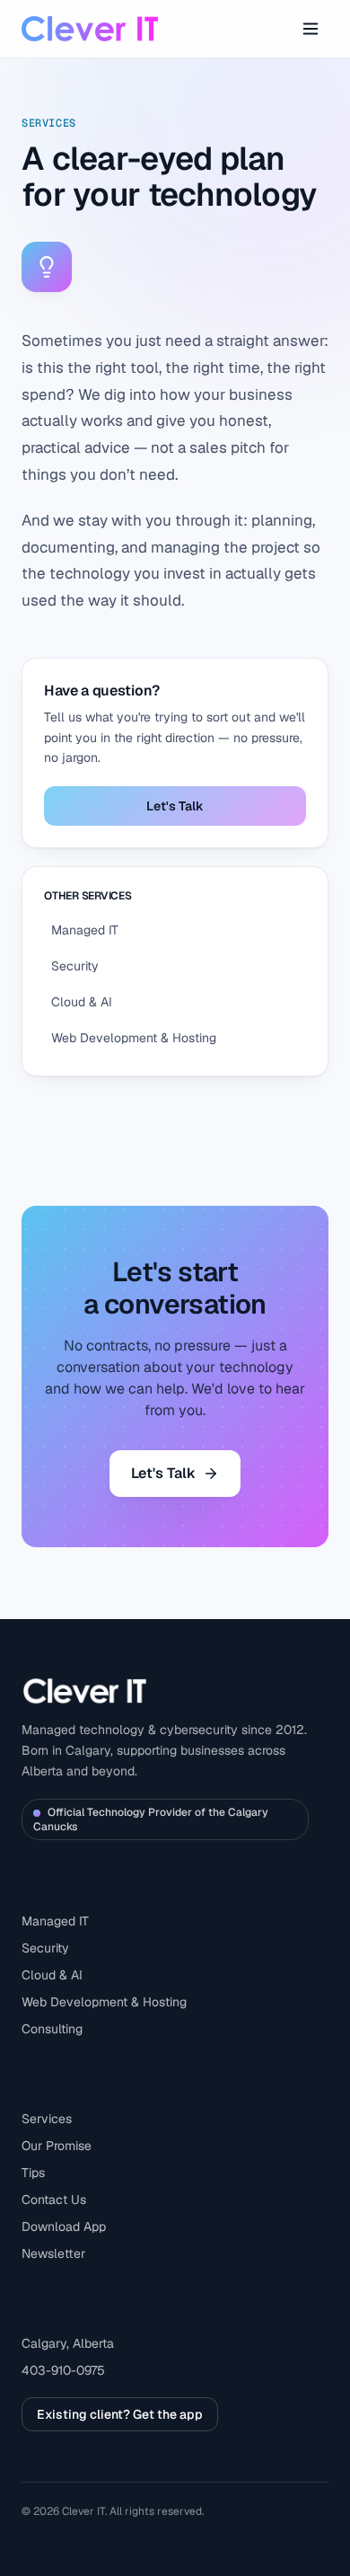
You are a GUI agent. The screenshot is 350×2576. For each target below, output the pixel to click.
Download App (64, 2226)
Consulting (52, 2029)
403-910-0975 (63, 2370)
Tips (33, 2173)
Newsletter (53, 2253)
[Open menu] (311, 29)
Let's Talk (175, 806)
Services (47, 2119)
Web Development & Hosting (104, 2002)
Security (45, 1948)
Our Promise (57, 2146)
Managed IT (55, 1921)
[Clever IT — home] (90, 29)
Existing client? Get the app (120, 2414)
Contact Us (54, 2200)
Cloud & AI (52, 1975)
